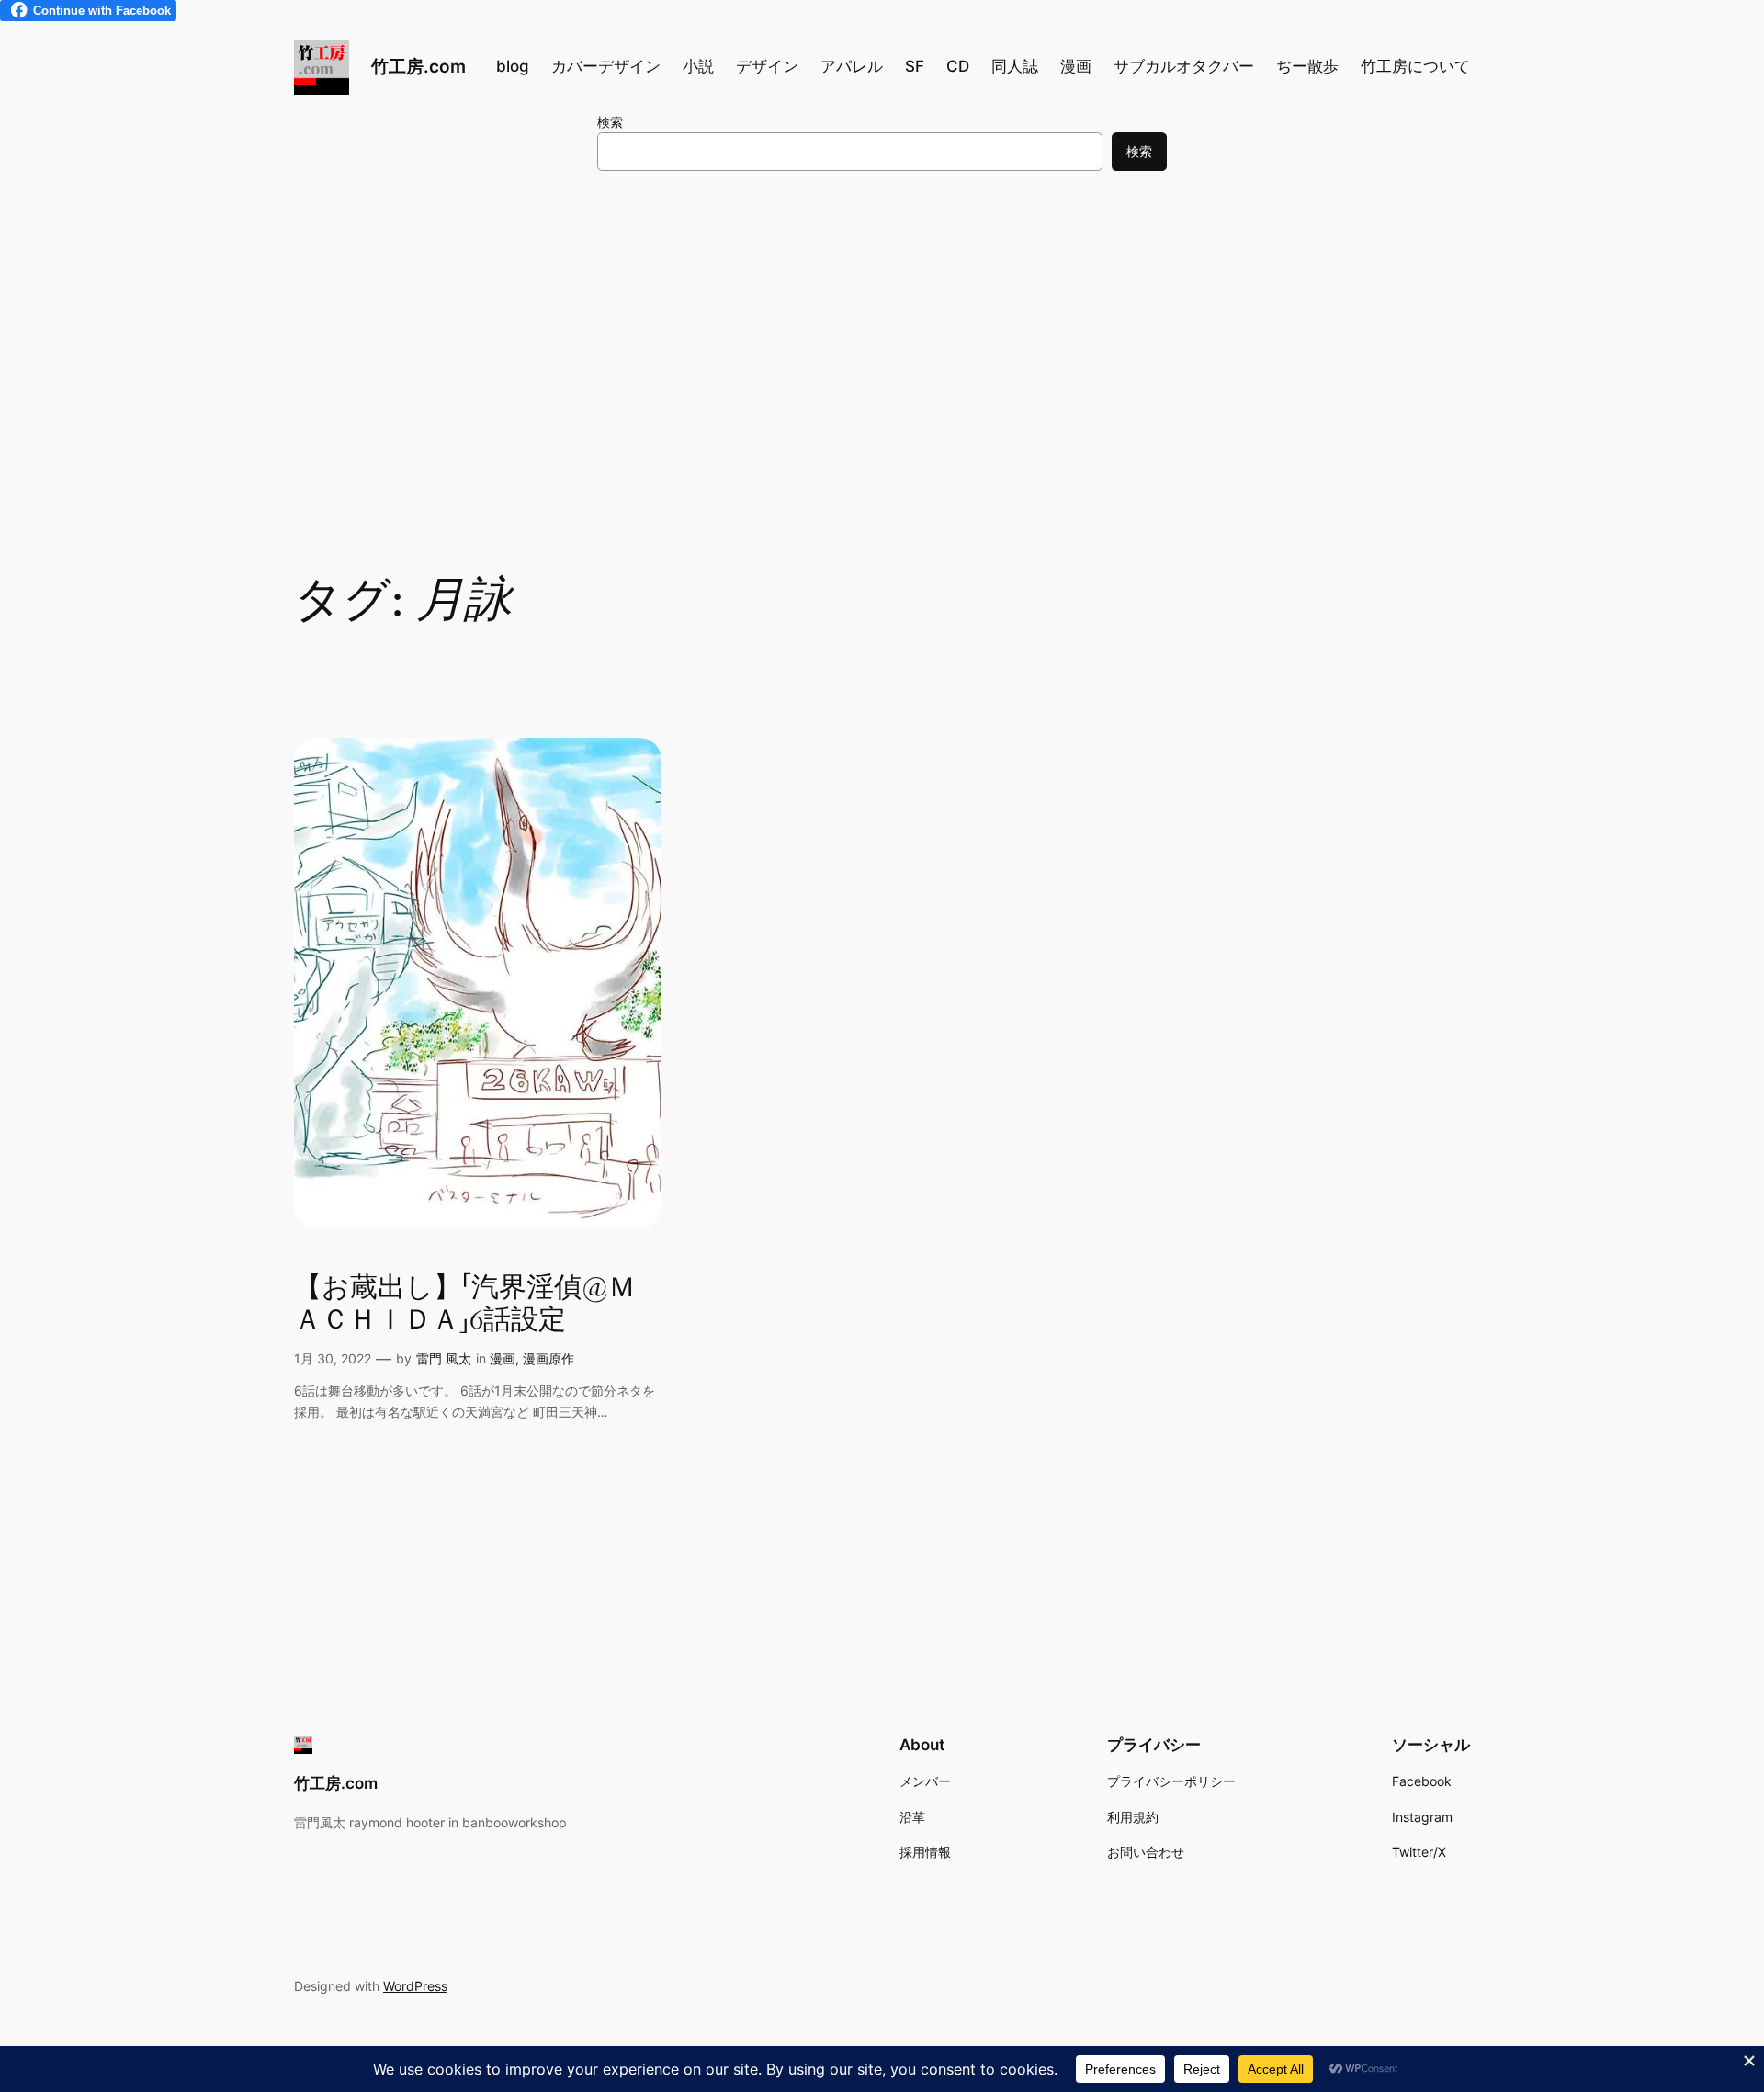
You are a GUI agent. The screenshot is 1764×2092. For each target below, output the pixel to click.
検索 (610, 122)
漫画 (503, 1358)
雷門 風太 (444, 1358)
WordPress (415, 1986)
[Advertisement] (882, 335)
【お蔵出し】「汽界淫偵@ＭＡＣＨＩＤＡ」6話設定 (465, 1305)
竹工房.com (418, 66)
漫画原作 (548, 1358)
